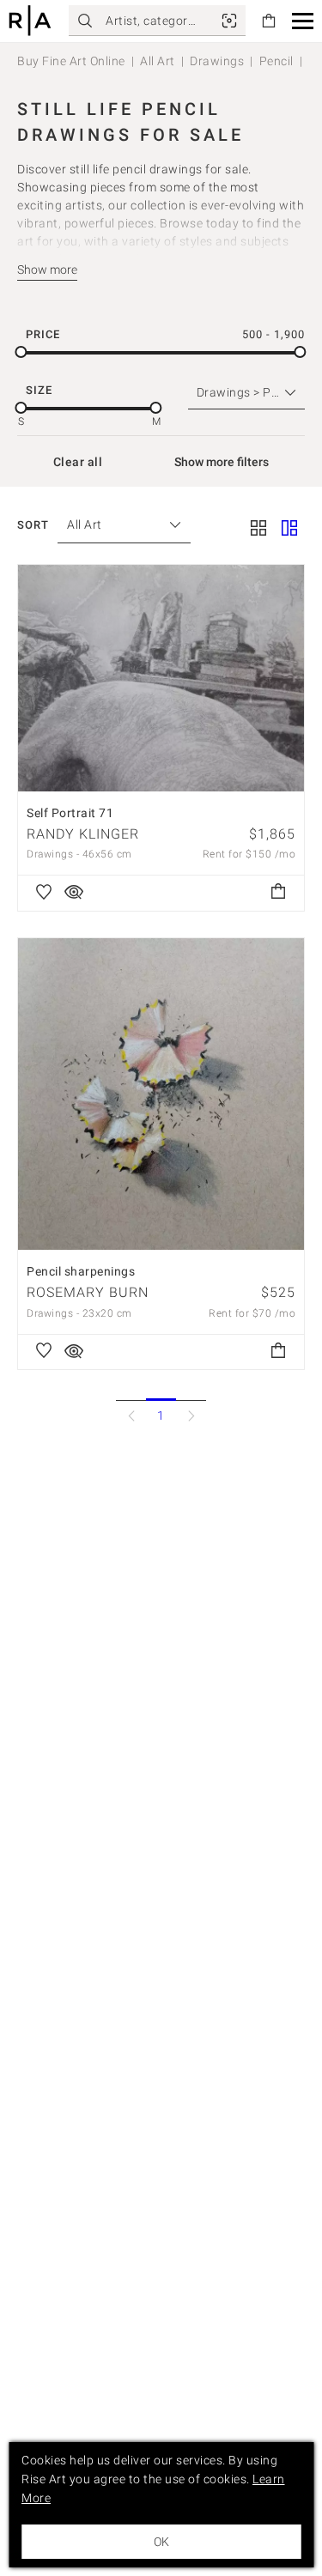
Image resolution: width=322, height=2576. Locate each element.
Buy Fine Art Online (71, 61)
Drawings (217, 61)
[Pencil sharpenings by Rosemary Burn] (161, 1094)
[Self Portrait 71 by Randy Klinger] (161, 678)
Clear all (78, 462)
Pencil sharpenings (81, 1271)
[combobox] (115, 525)
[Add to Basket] (278, 893)
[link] (229, 21)
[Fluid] (289, 530)
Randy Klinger (83, 834)
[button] (303, 21)
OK (161, 2542)
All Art (158, 61)
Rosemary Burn (88, 1292)
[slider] (21, 352)
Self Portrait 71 (70, 813)
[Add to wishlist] (44, 893)
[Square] (258, 530)
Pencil (276, 61)
